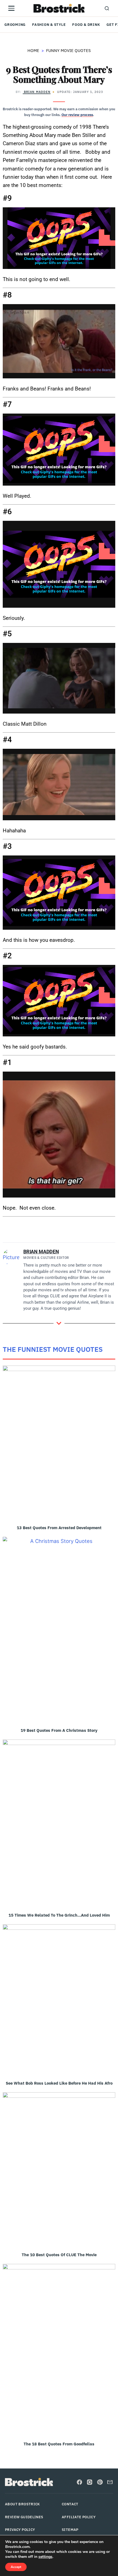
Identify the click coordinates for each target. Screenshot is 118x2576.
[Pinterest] (100, 2482)
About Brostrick (23, 2504)
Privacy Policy (20, 2530)
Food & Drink (86, 24)
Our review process (77, 115)
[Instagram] (90, 2482)
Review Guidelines (24, 2517)
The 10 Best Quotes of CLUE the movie (59, 2255)
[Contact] (110, 2482)
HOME (33, 50)
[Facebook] (79, 2482)
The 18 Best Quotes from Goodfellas (59, 2444)
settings (45, 2557)
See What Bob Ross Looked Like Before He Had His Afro (59, 2083)
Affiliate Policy (79, 2517)
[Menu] (11, 8)
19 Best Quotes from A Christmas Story (59, 1730)
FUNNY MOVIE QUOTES (68, 50)
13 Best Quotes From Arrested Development (59, 1528)
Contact (70, 2504)
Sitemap (70, 2530)
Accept (16, 2567)
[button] (107, 8)
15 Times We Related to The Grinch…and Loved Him (59, 1915)
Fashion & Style (49, 24)
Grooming (15, 24)
